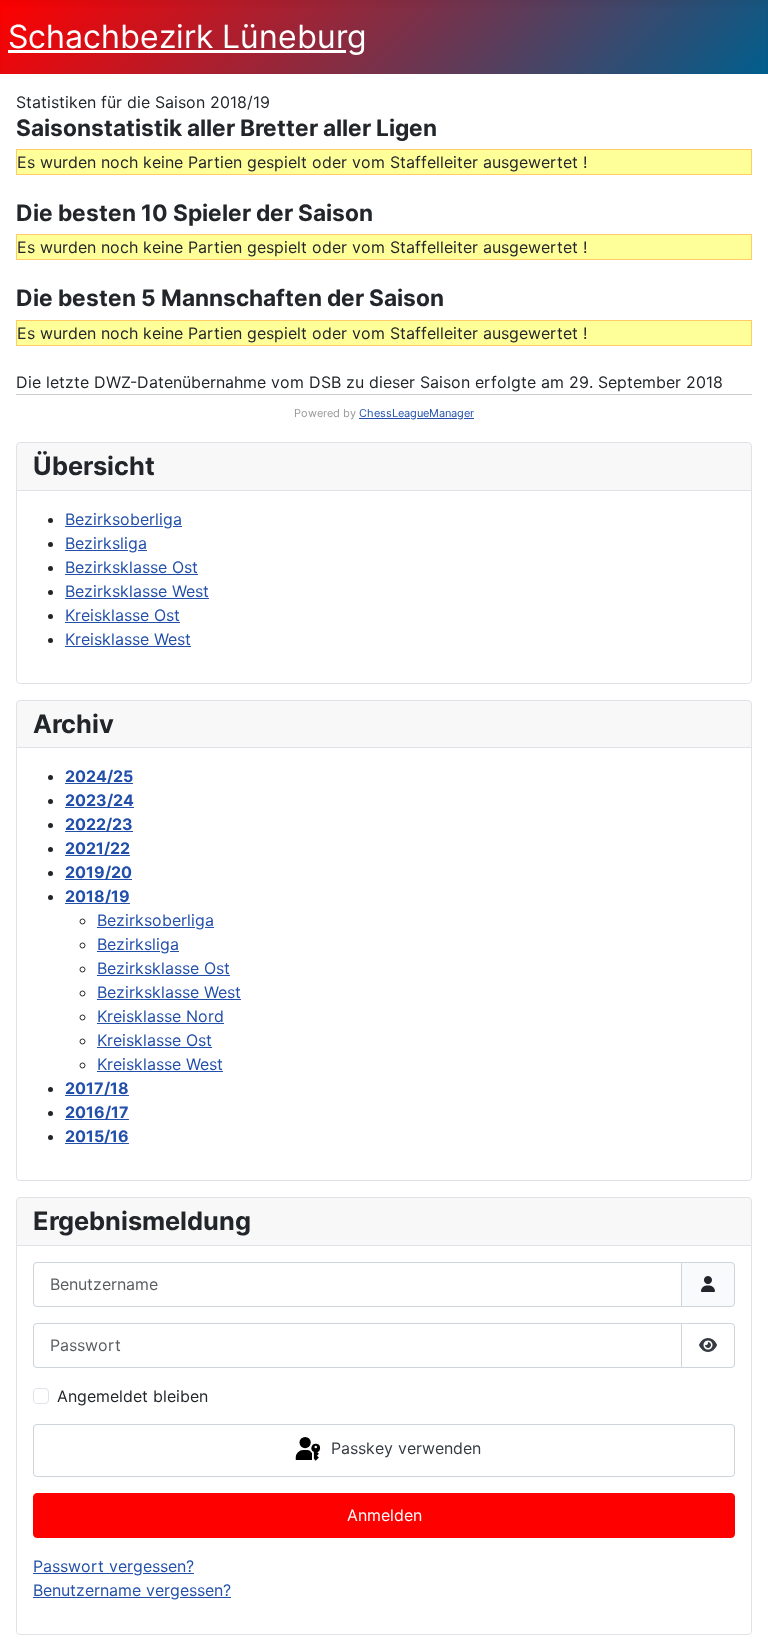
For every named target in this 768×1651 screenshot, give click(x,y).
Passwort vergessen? (113, 1566)
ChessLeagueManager (416, 413)
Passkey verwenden (403, 1449)
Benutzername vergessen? (132, 1590)
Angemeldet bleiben (132, 1396)
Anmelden (384, 1515)
